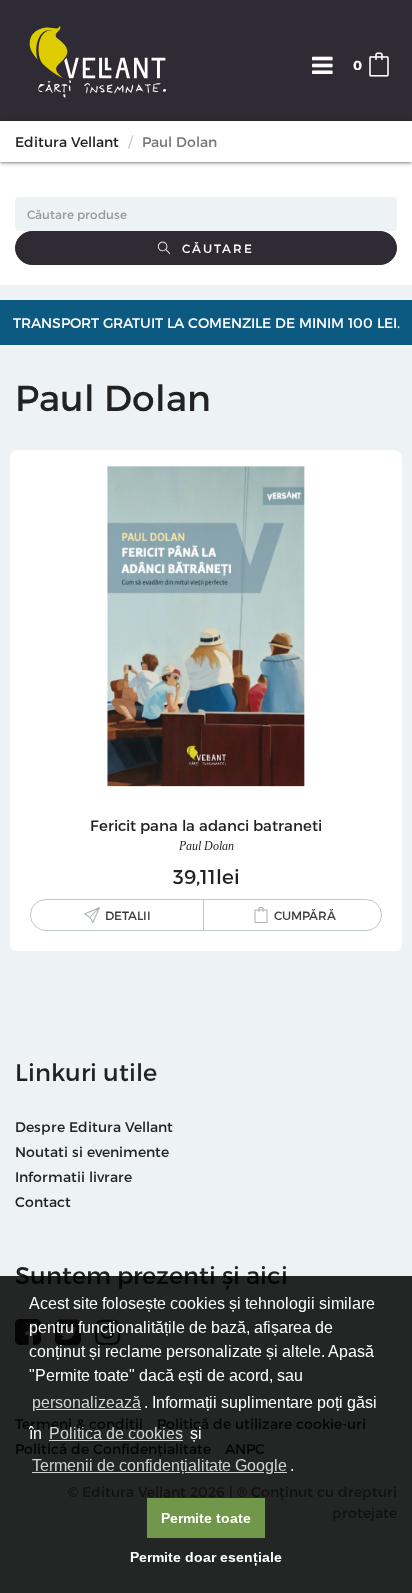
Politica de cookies (116, 1433)
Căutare (213, 248)
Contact (43, 1201)
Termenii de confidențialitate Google (159, 1465)
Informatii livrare (73, 1176)
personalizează (86, 1402)
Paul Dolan (206, 846)
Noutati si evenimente (92, 1151)
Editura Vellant (67, 141)
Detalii (128, 915)
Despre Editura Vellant (94, 1126)
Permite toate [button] (206, 1518)
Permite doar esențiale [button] (206, 1557)
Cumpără (305, 915)
